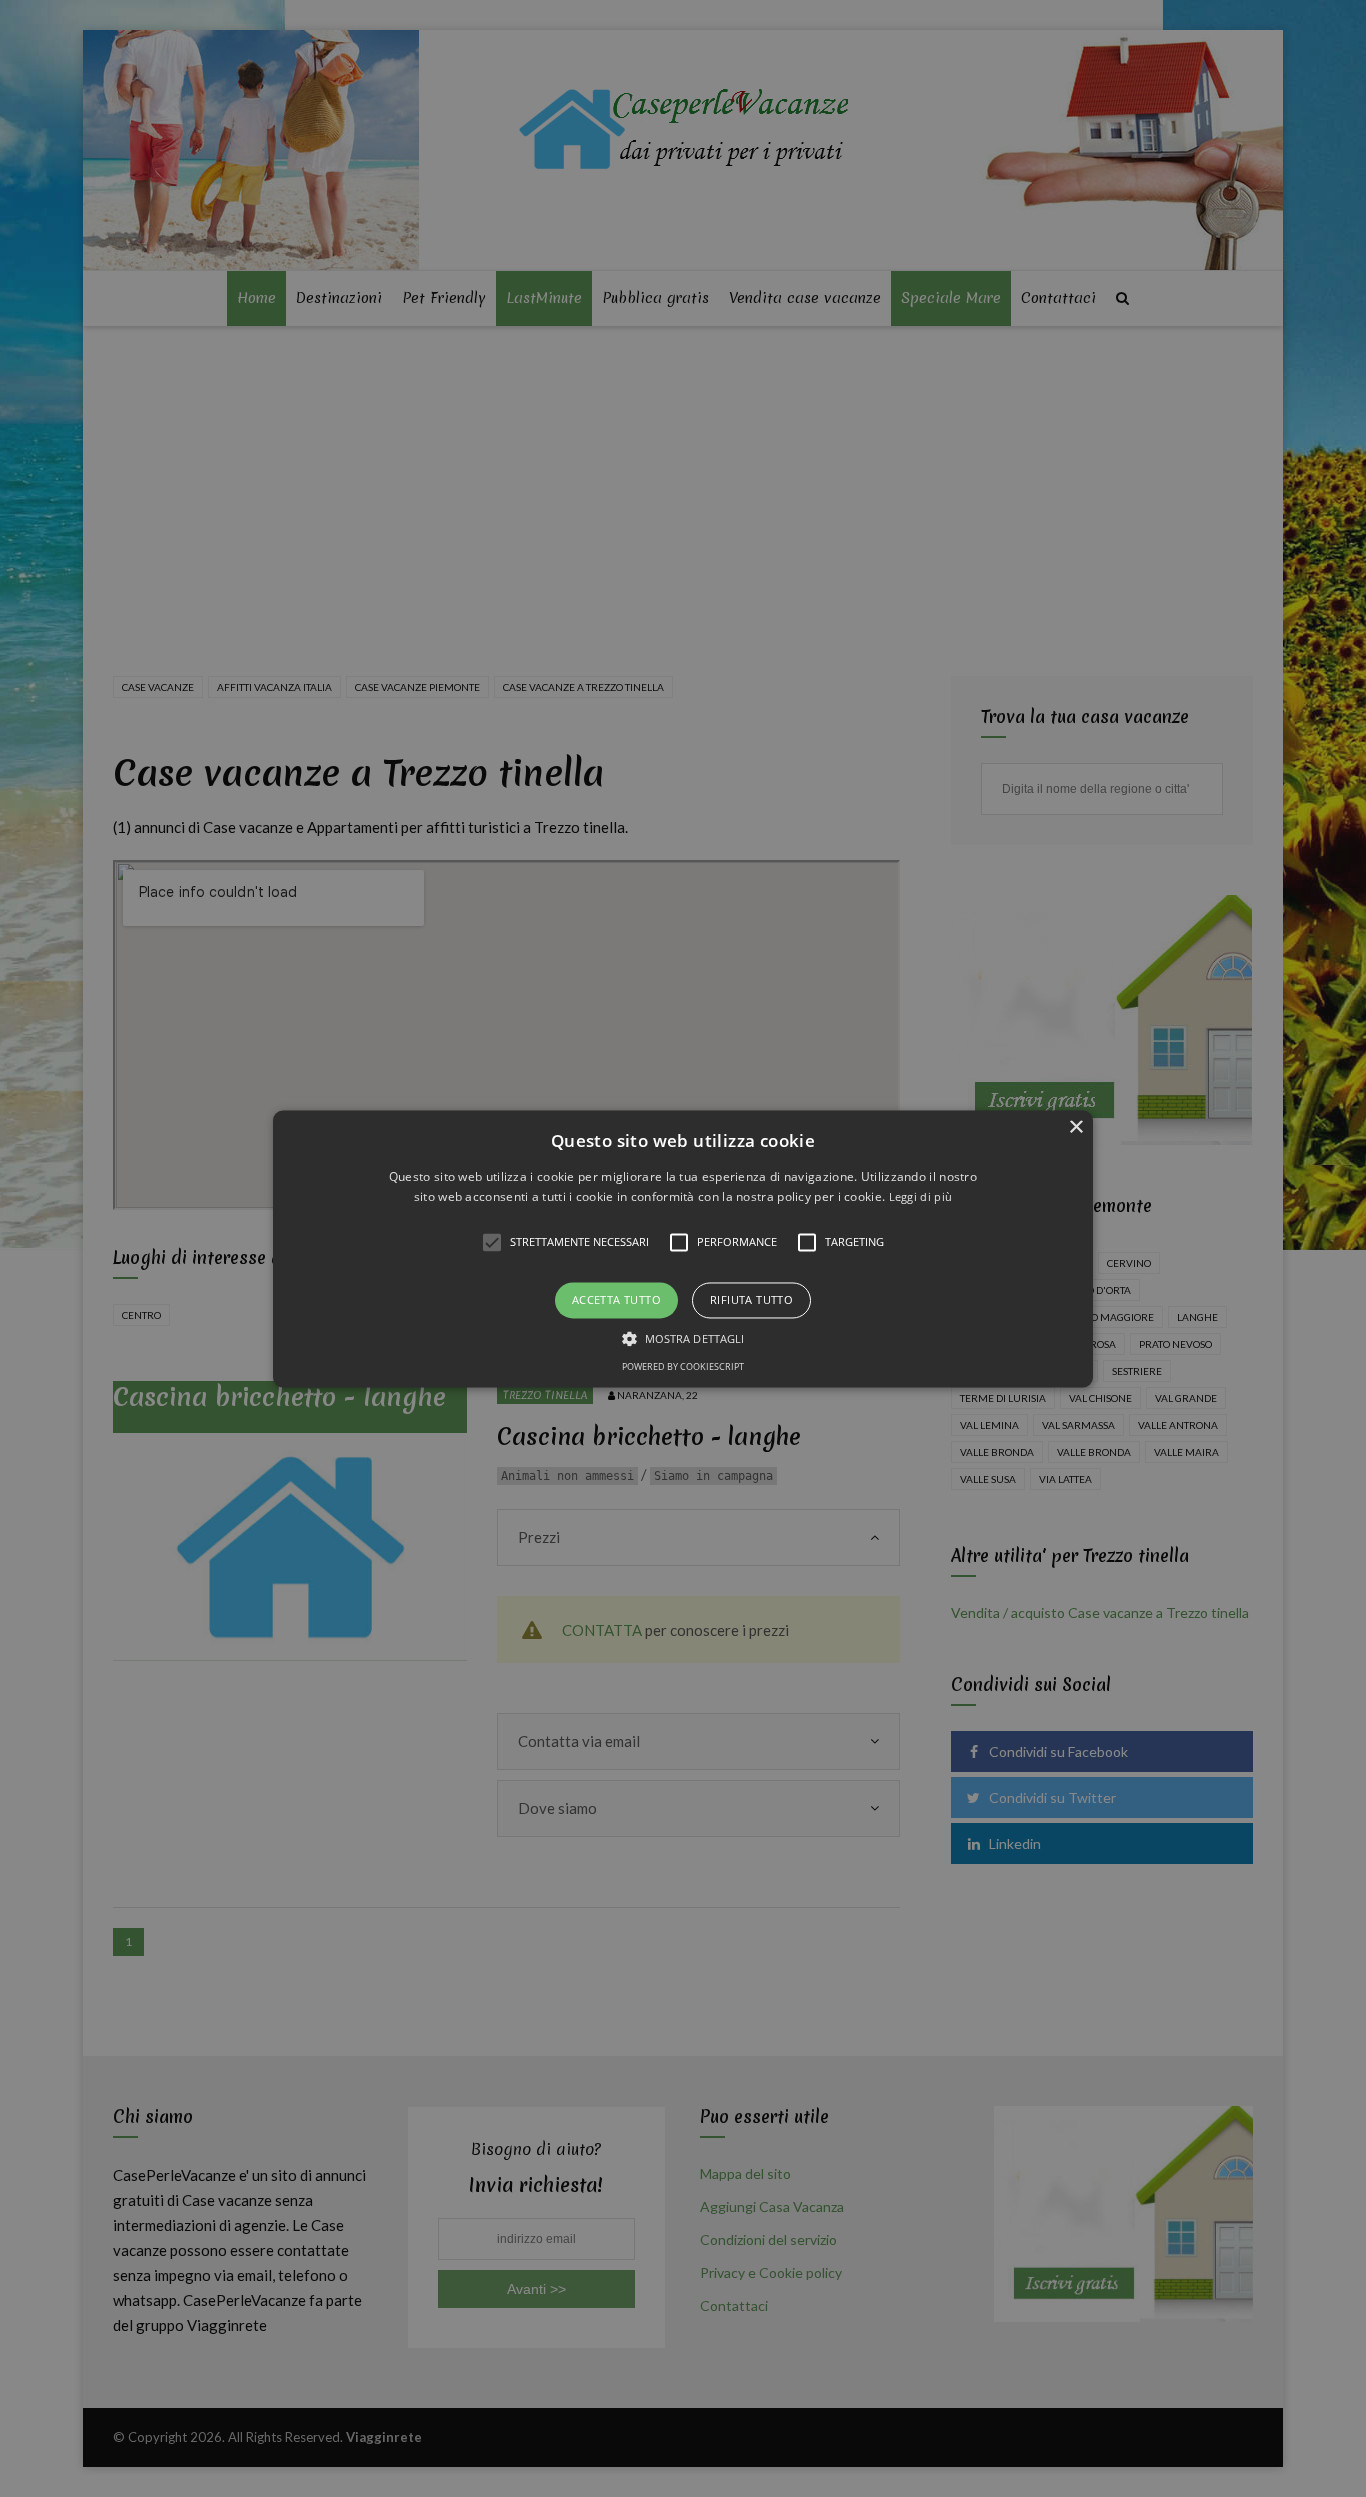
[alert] (683, 1248)
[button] (683, 1248)
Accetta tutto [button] (616, 1300)
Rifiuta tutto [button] (751, 1300)
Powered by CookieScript (683, 1366)
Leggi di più (921, 1196)
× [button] (1075, 1127)
